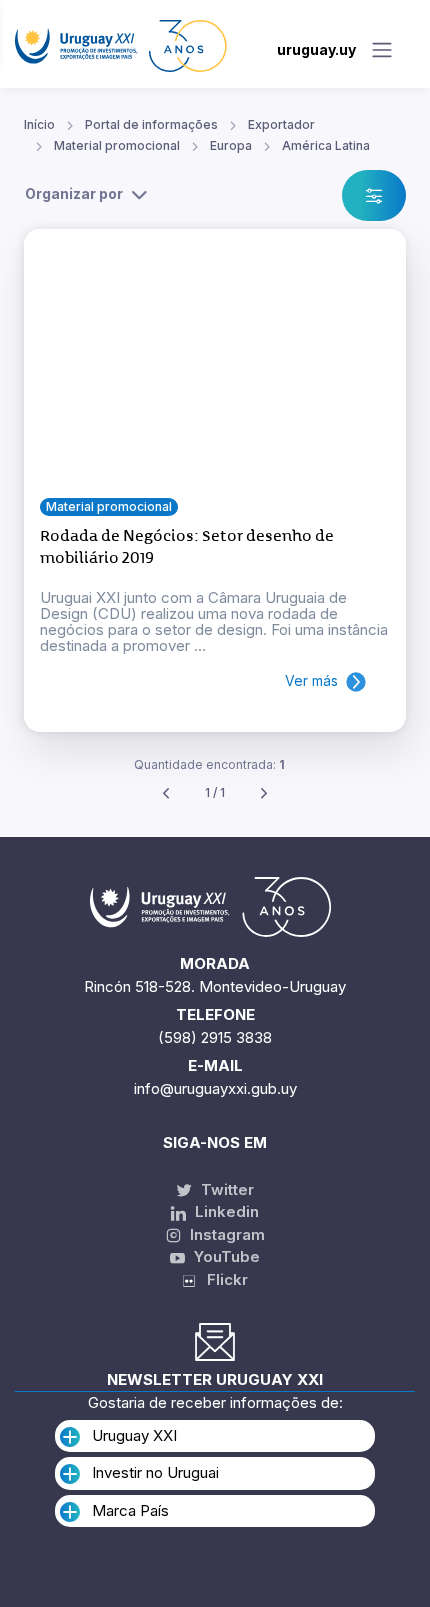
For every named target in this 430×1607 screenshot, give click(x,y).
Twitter (225, 1189)
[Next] (264, 793)
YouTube (225, 1256)
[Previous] (166, 793)
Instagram (225, 1234)
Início (39, 124)
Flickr (221, 1279)
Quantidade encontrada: (209, 764)
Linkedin (225, 1211)
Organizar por (74, 193)
